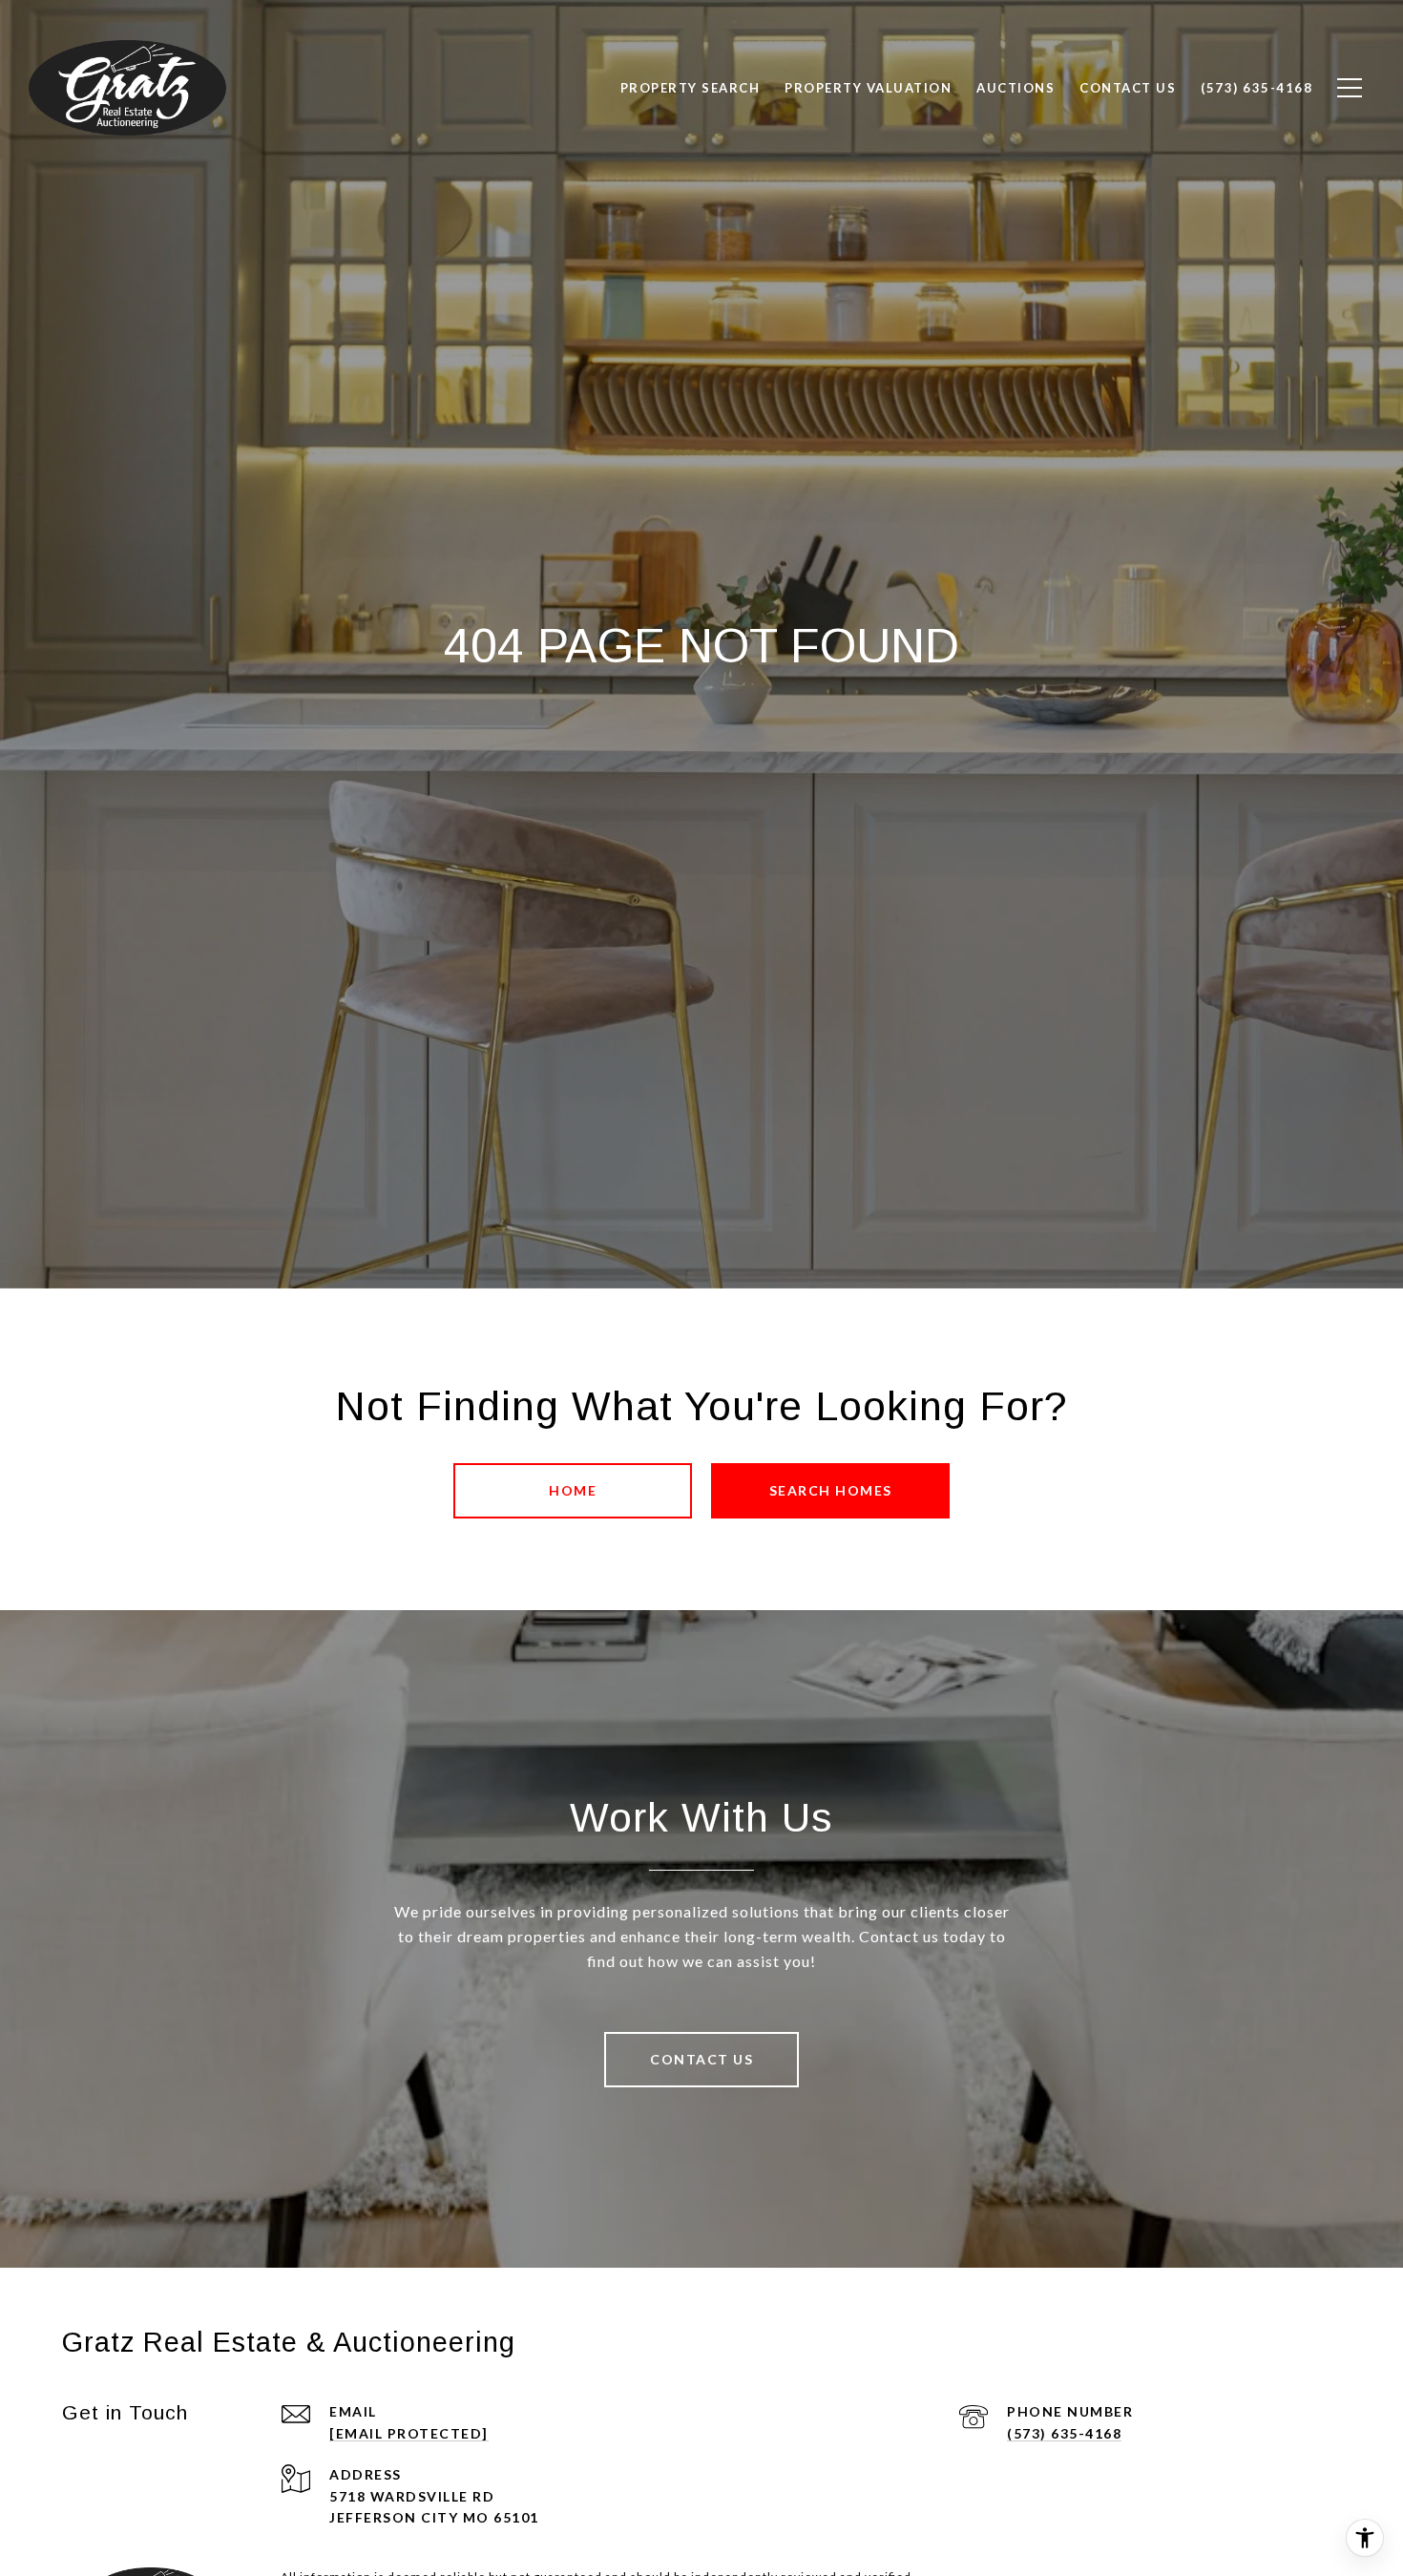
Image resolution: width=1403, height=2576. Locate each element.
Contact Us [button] (701, 2059)
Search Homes (831, 1490)
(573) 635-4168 (1064, 2433)
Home (573, 1490)
